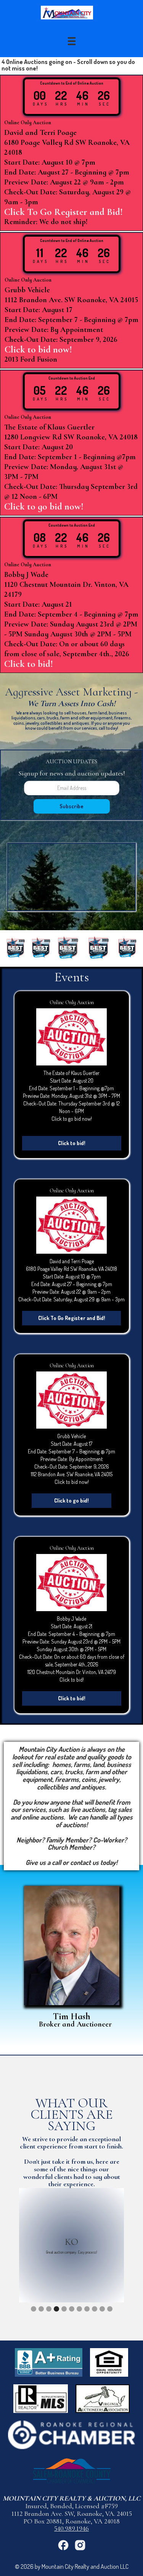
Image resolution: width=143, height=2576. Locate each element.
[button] (72, 41)
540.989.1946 (71, 2528)
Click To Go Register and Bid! (72, 1318)
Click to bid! (72, 1143)
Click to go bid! (71, 1500)
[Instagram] (80, 2545)
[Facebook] (63, 2545)
